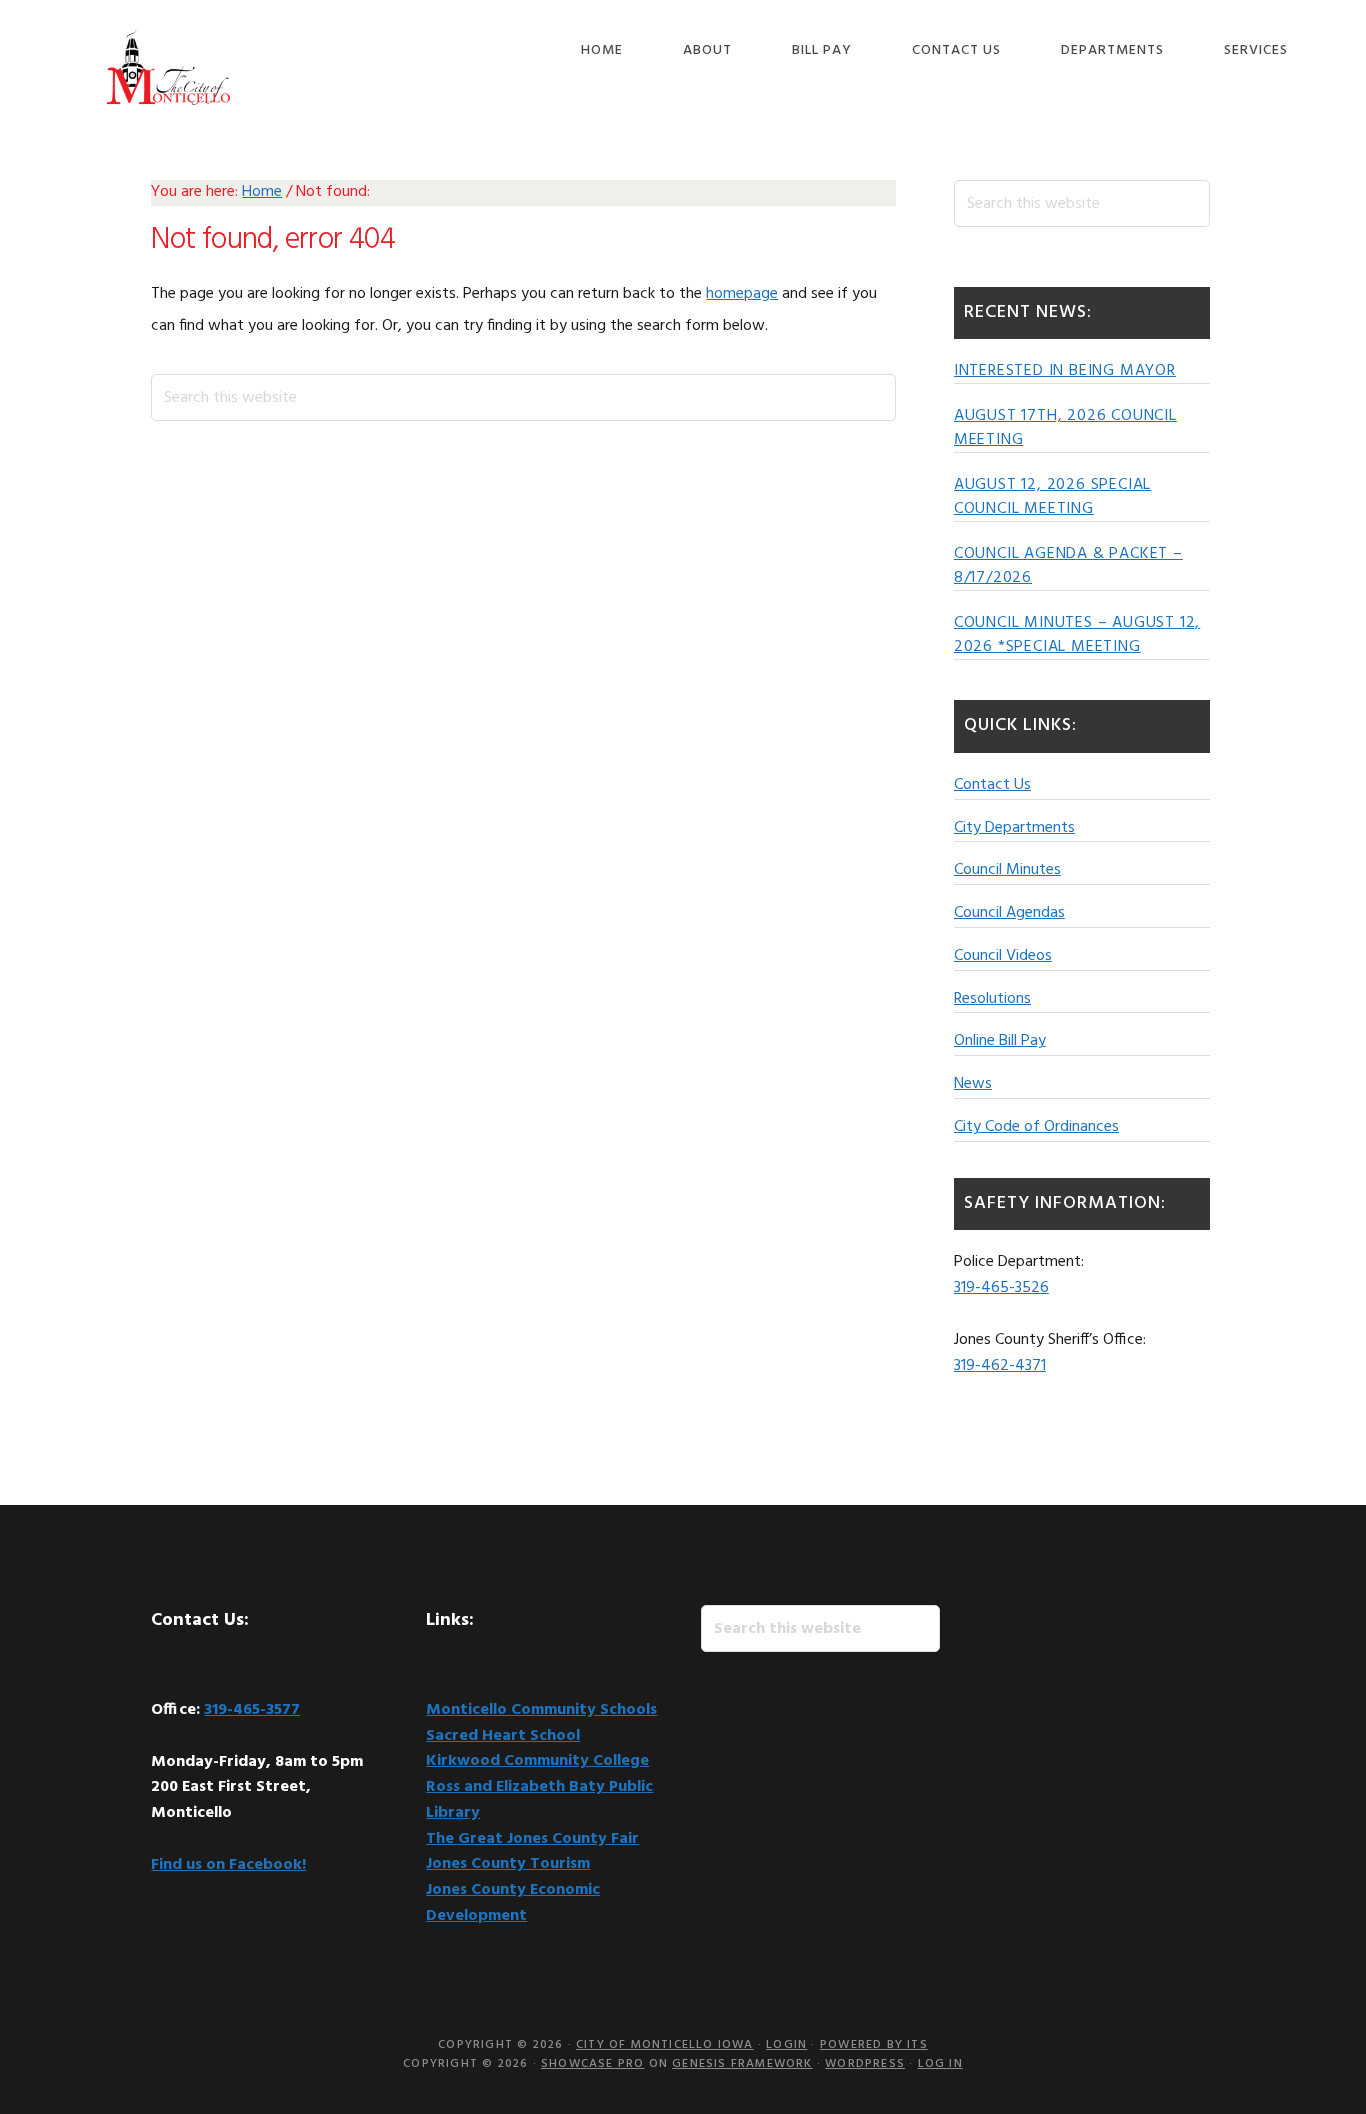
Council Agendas (1009, 913)
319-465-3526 (1001, 1288)
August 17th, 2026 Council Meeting (1065, 428)
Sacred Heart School (503, 1736)
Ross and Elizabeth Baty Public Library (539, 1800)
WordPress (865, 2064)
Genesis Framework (742, 2064)
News (973, 1084)
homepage (742, 294)
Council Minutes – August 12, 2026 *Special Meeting (1077, 635)
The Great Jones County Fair (532, 1839)
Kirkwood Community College (537, 1761)
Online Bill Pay (1000, 1041)
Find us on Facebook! (228, 1865)
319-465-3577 (252, 1710)
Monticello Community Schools (541, 1710)
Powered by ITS (874, 2045)
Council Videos (1003, 956)
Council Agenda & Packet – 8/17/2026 (1068, 566)
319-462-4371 (1000, 1366)
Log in (940, 2064)
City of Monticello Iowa (168, 67)
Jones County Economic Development (513, 1903)
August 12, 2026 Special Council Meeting (1052, 497)
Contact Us (992, 785)
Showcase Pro (592, 2064)
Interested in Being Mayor (1065, 371)
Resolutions (992, 999)
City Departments (1014, 828)
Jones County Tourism (508, 1864)
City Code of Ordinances (1036, 1127)
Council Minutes (1007, 870)
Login (786, 2045)
